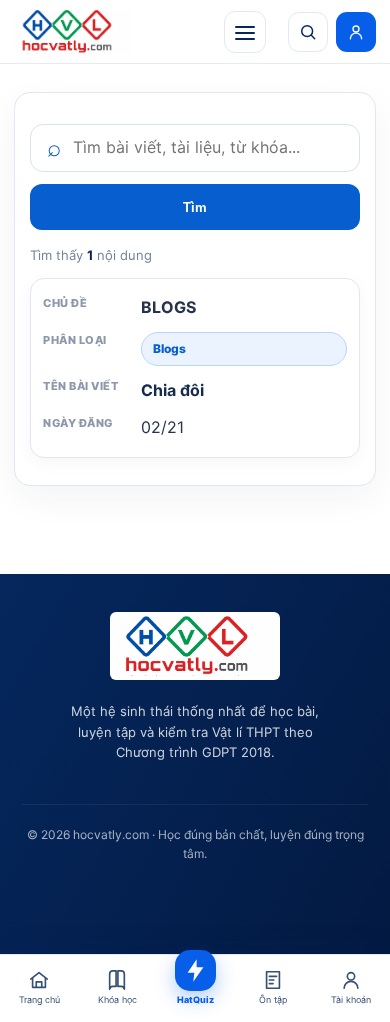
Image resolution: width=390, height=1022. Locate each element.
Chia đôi (172, 390)
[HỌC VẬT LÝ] (73, 32)
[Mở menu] (245, 32)
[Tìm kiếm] (308, 32)
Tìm (195, 207)
